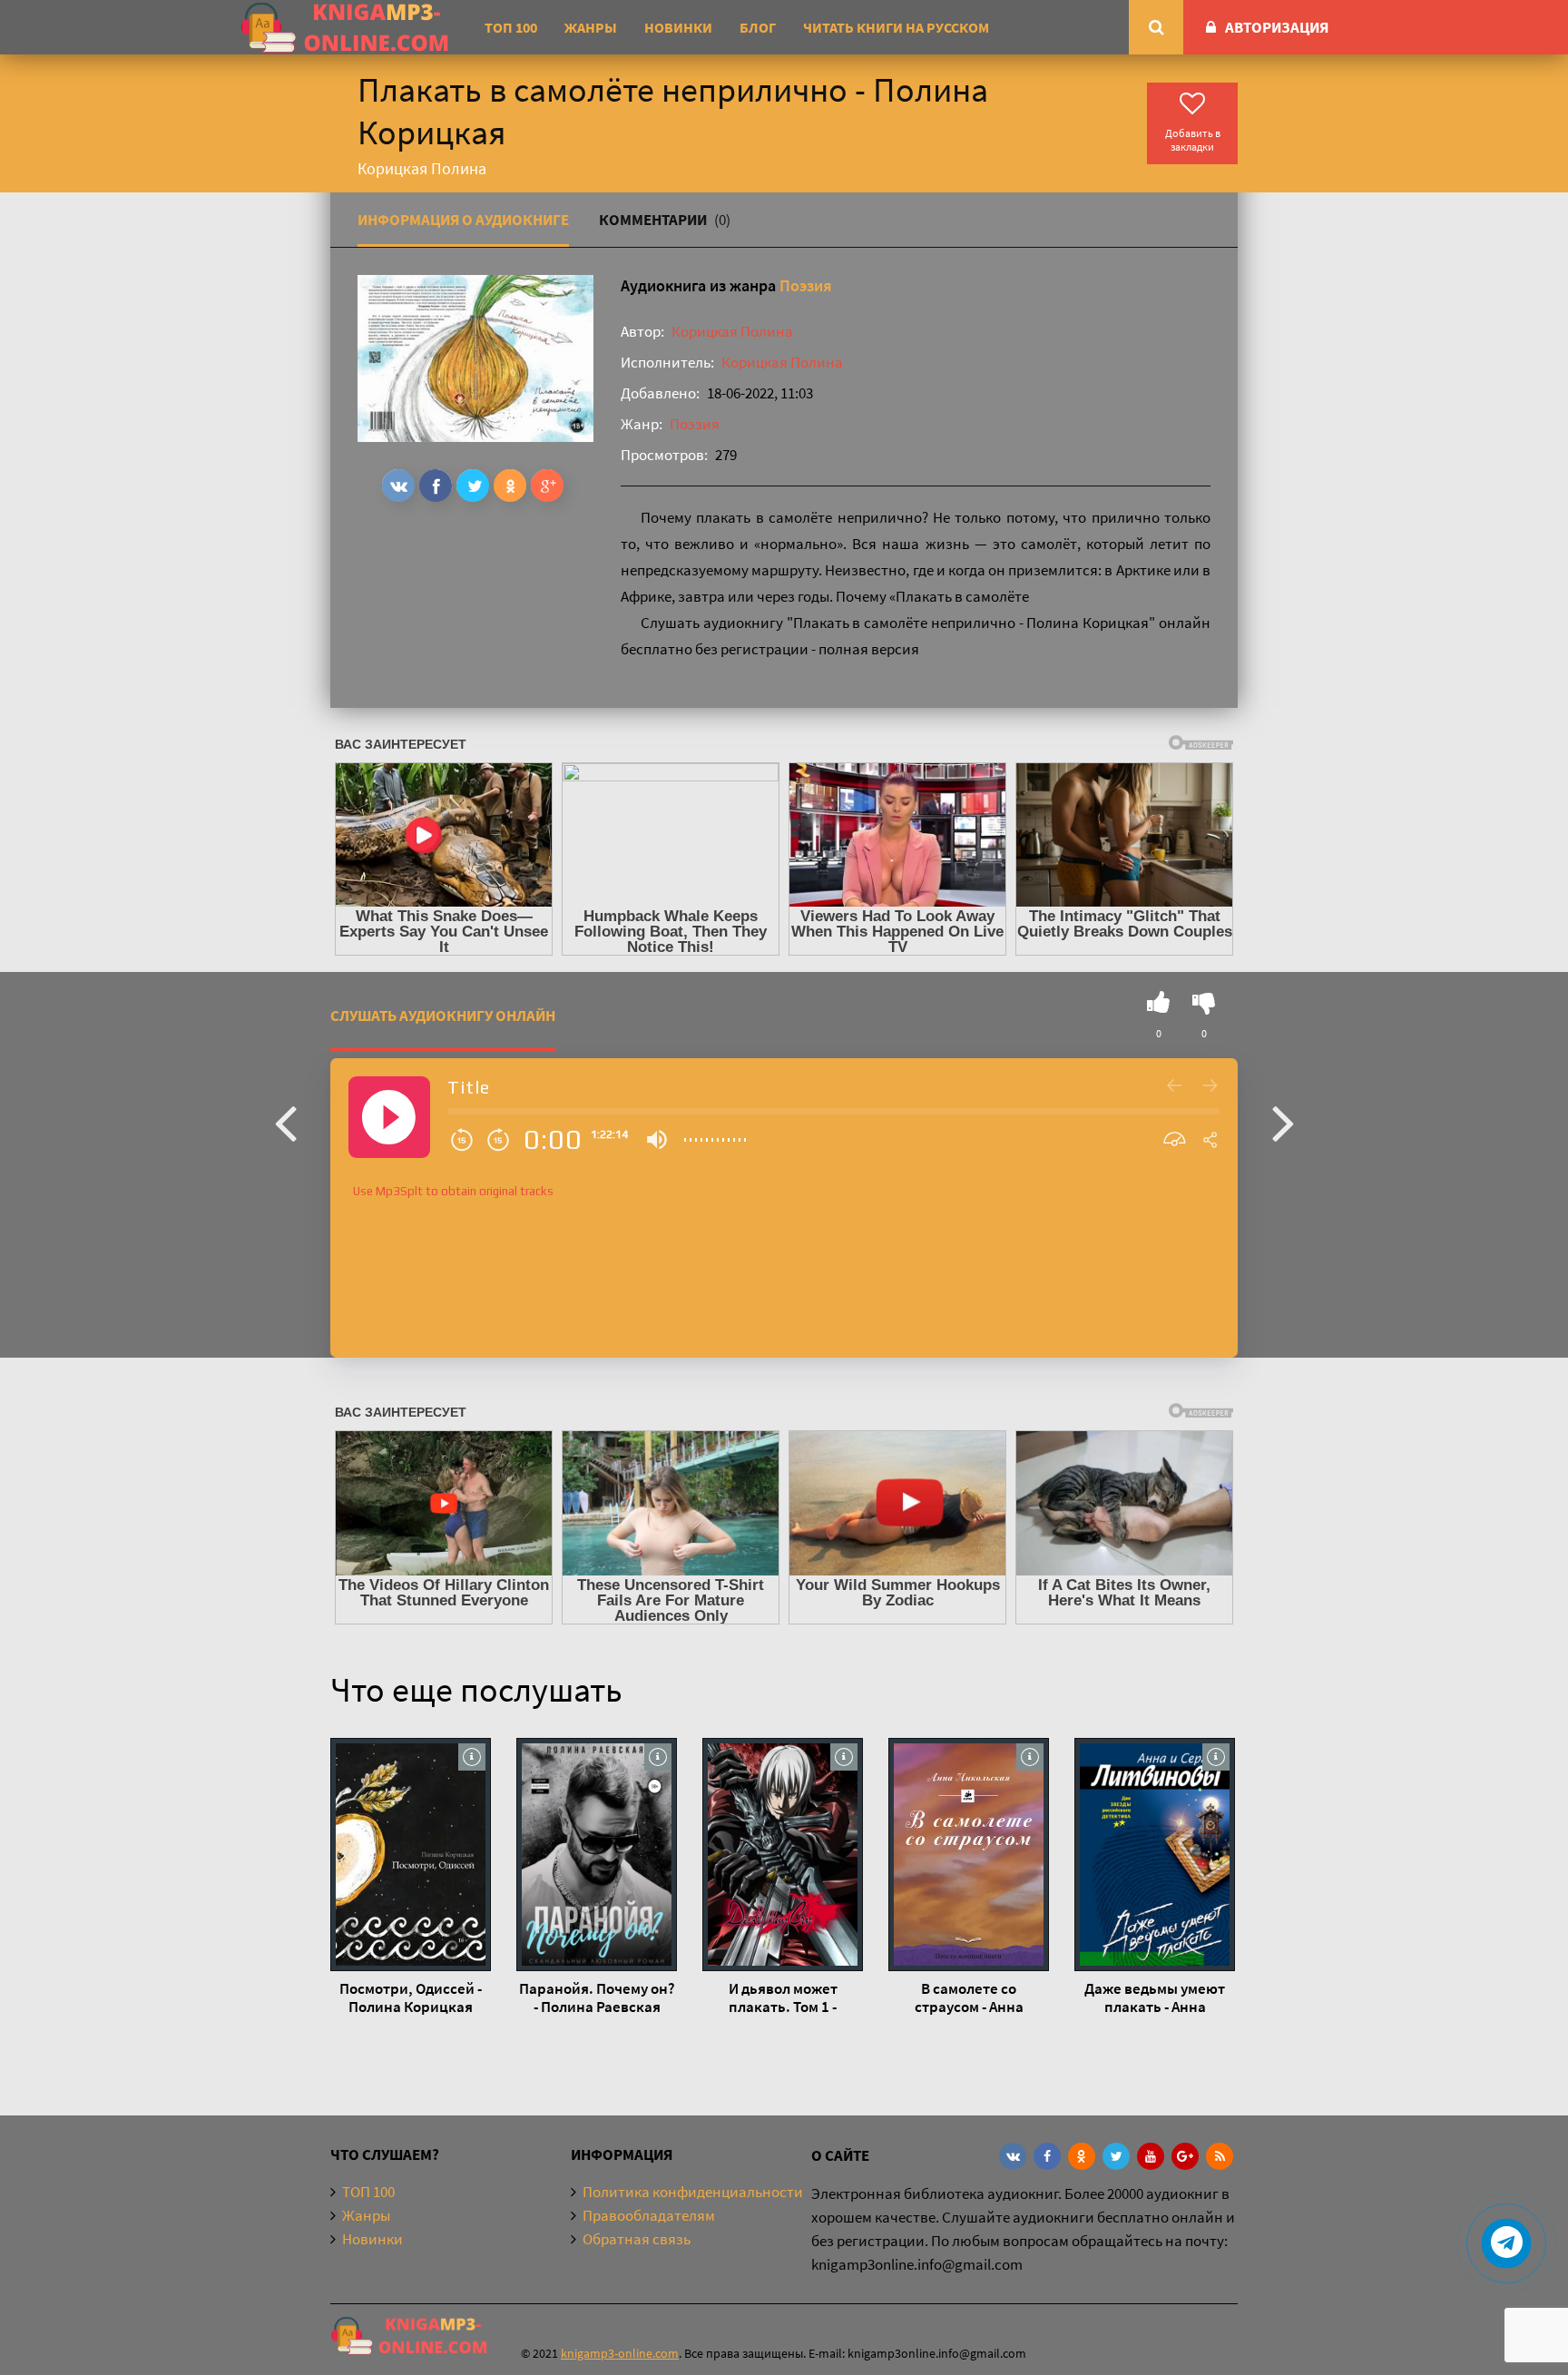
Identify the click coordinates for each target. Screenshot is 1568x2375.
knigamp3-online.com (620, 2353)
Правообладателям (649, 2215)
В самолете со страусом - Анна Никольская (969, 1997)
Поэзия (806, 285)
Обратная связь (637, 2239)
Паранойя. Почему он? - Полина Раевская (597, 1997)
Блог (758, 27)
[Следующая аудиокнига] (1283, 1122)
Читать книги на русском (896, 27)
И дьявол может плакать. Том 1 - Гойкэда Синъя (783, 1997)
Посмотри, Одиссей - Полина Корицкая (411, 1997)
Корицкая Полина (732, 331)
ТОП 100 (511, 27)
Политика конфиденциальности (693, 2192)
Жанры (591, 27)
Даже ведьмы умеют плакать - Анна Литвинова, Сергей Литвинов (1155, 1997)
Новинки (678, 27)
